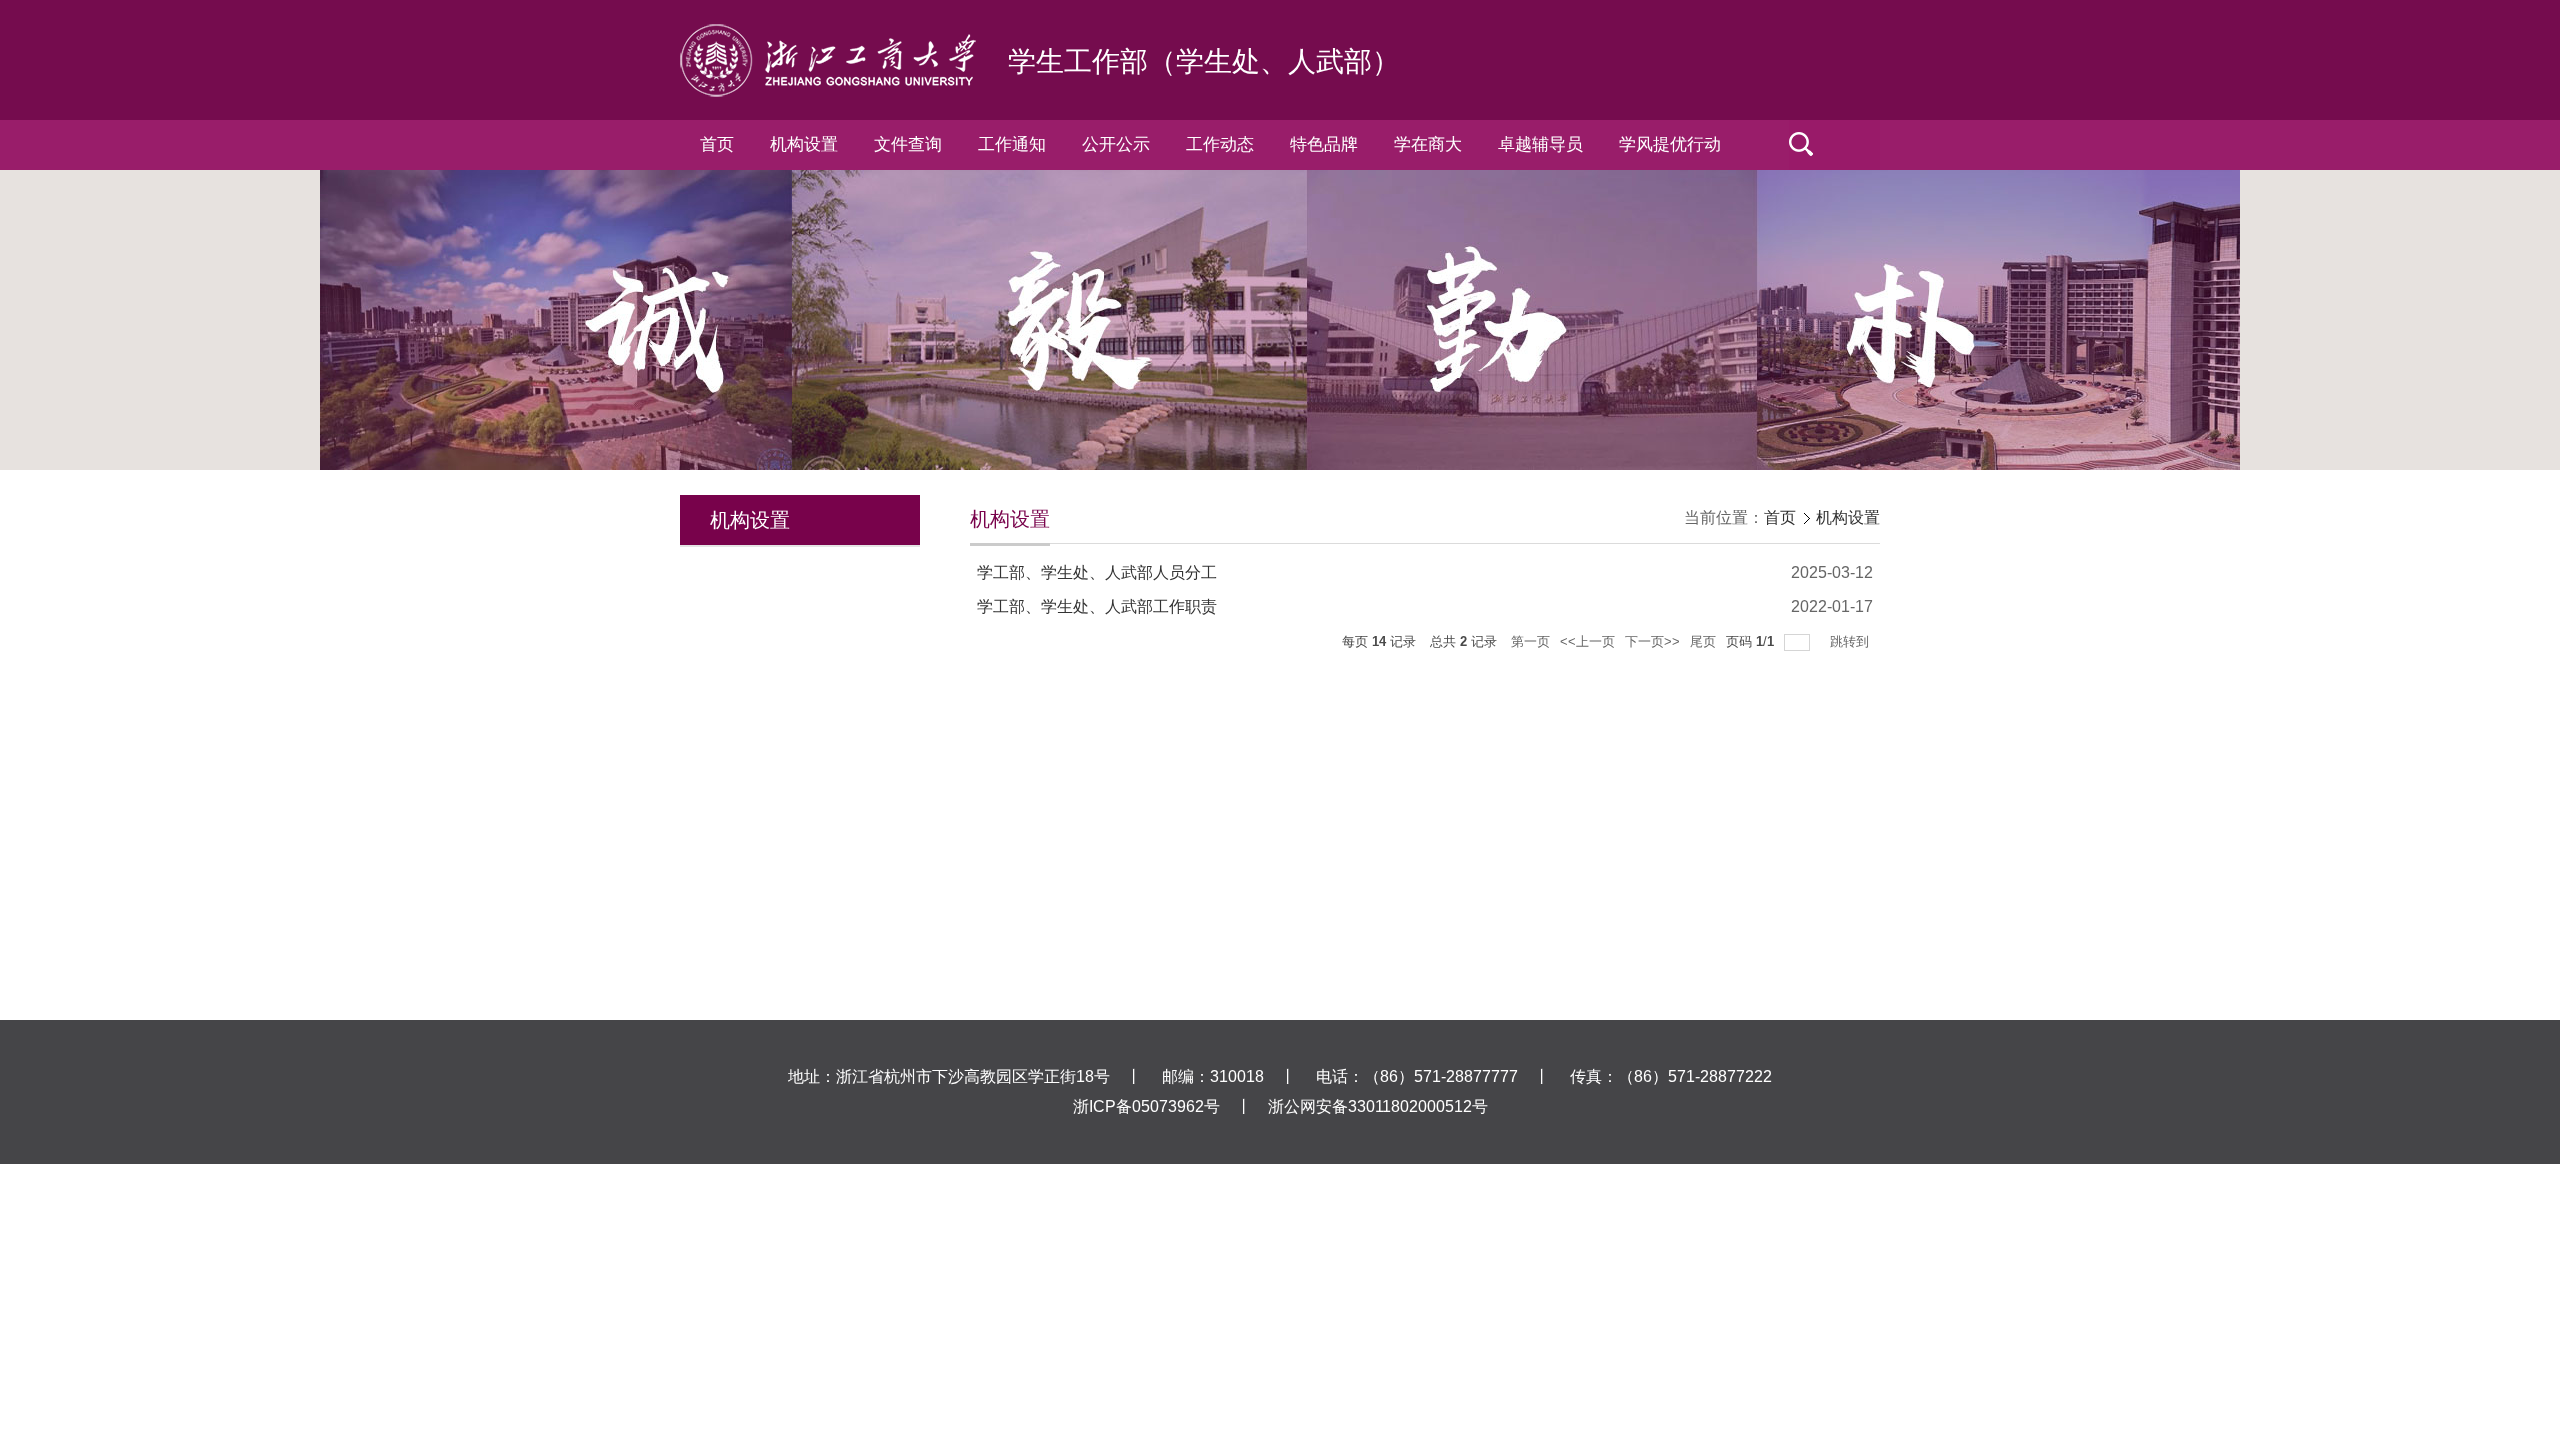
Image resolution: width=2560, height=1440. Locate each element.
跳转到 (1851, 641)
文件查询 (908, 144)
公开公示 (1116, 144)
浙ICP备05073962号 (1146, 1106)
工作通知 (1012, 144)
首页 (717, 144)
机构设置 (804, 144)
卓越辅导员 (1540, 144)
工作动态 (1220, 144)
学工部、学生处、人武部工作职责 (1097, 606)
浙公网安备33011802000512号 (1378, 1106)
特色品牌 (1324, 144)
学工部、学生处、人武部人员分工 (1097, 572)
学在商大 (1428, 144)
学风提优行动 (1670, 144)
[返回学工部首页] (828, 31)
